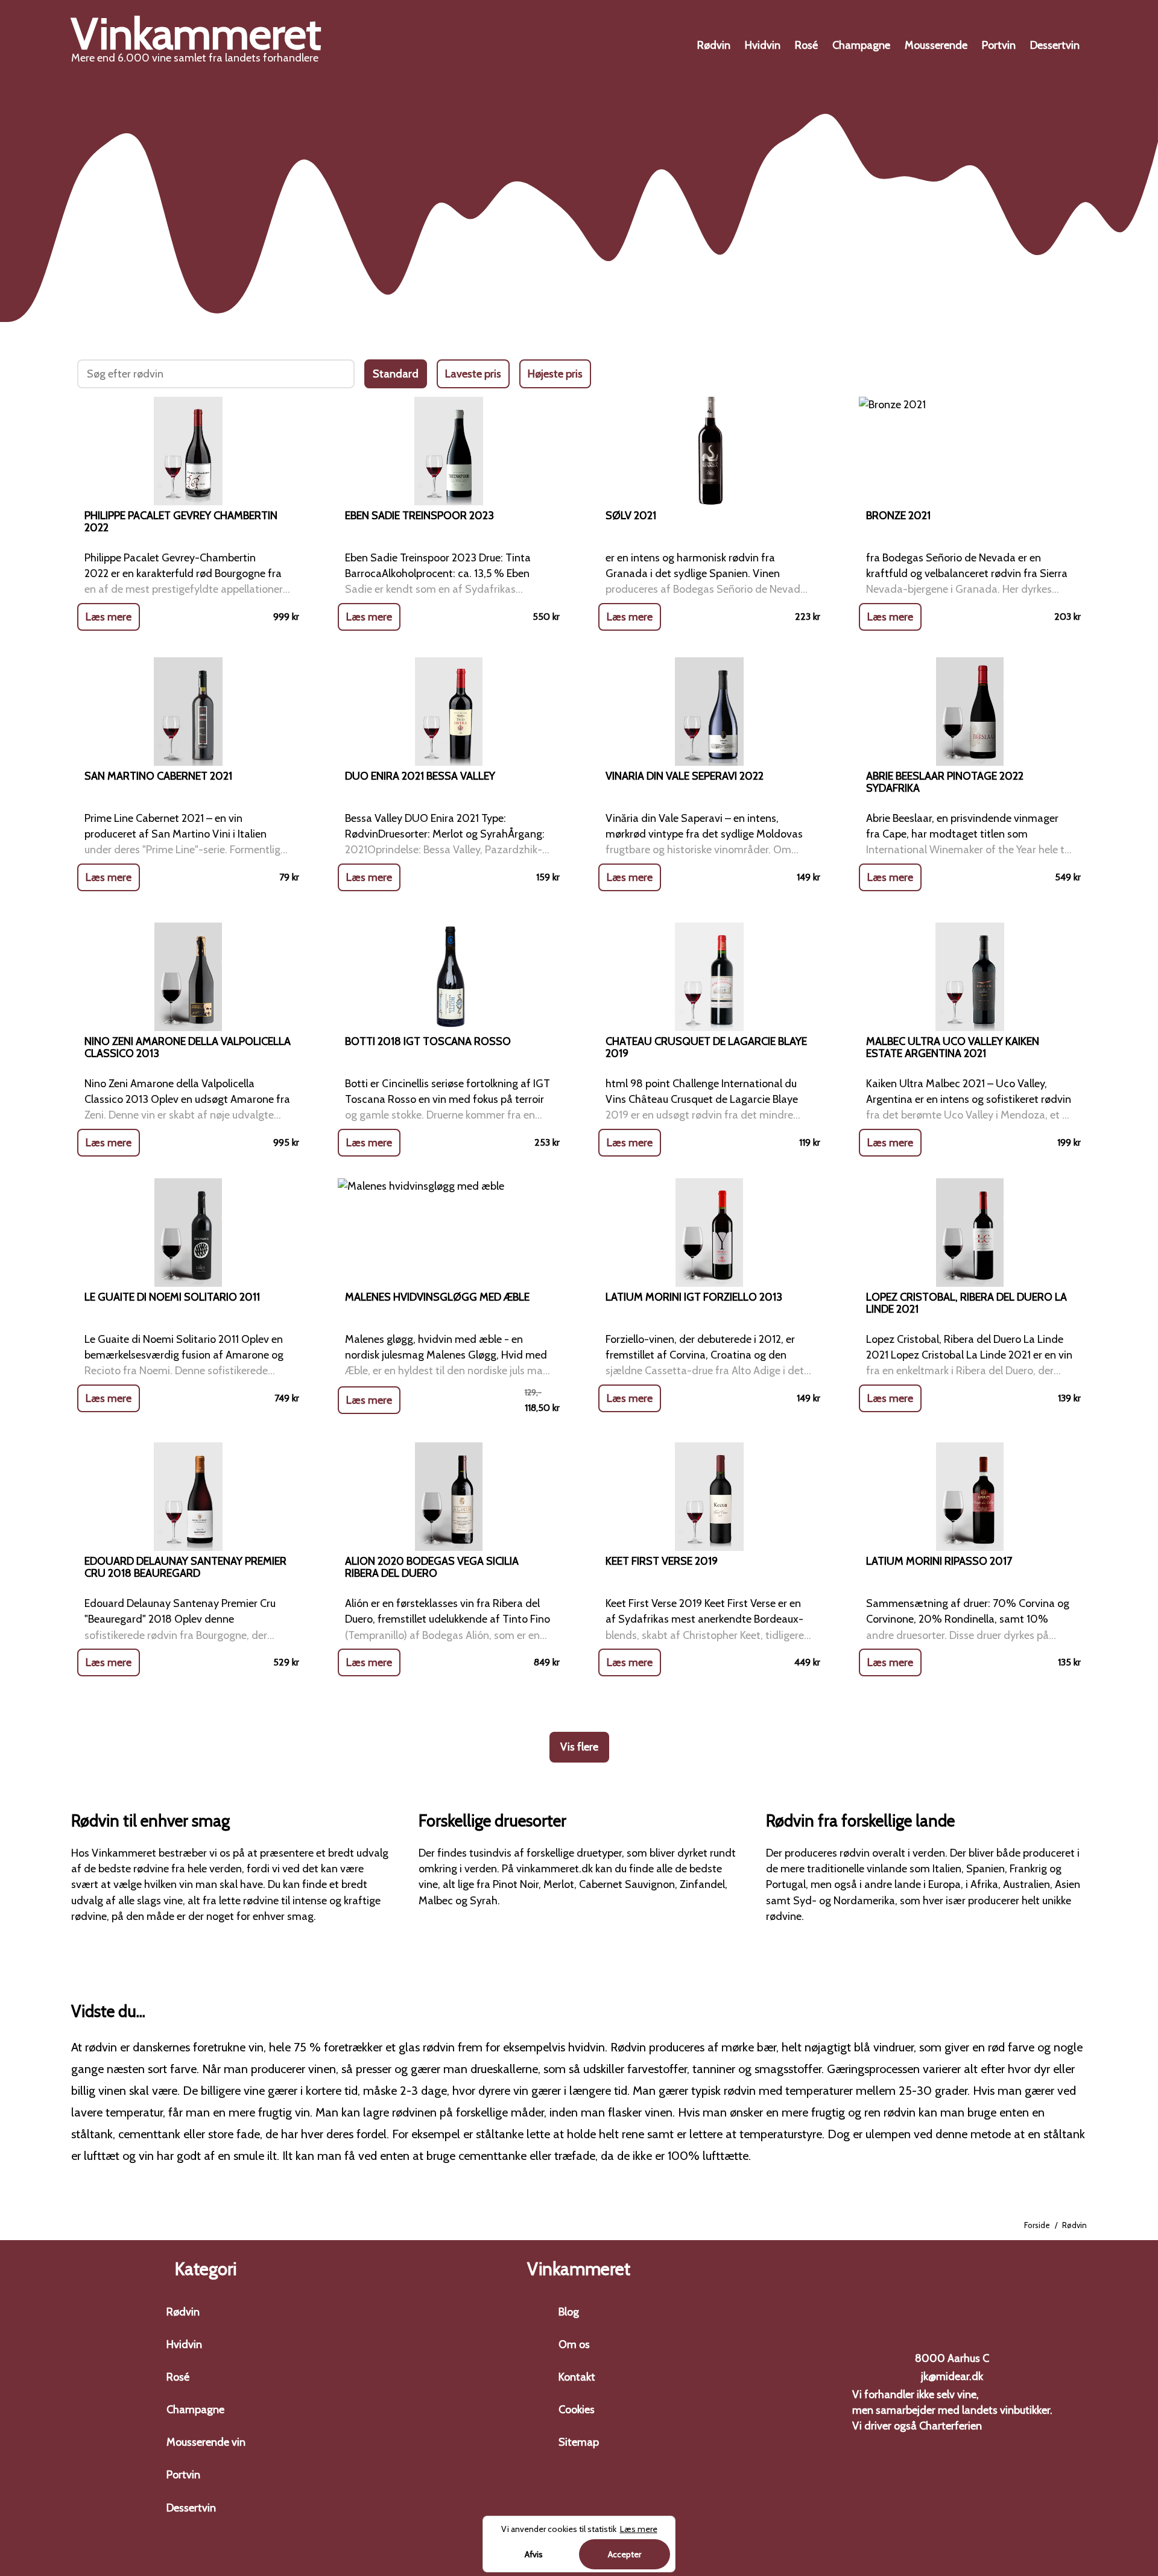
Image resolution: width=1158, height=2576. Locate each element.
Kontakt (577, 2377)
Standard (396, 374)
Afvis (534, 2554)
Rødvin (714, 45)
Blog (569, 2312)
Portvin (999, 45)
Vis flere (579, 1747)
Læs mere (109, 617)
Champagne (861, 45)
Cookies (577, 2410)
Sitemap (579, 2442)
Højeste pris (555, 374)
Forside (1037, 2225)
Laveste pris (473, 374)
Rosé (806, 45)
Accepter (625, 2554)
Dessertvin (1055, 45)
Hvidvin (763, 45)
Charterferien (951, 2426)
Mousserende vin (206, 2442)
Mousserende (936, 45)
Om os (574, 2344)
